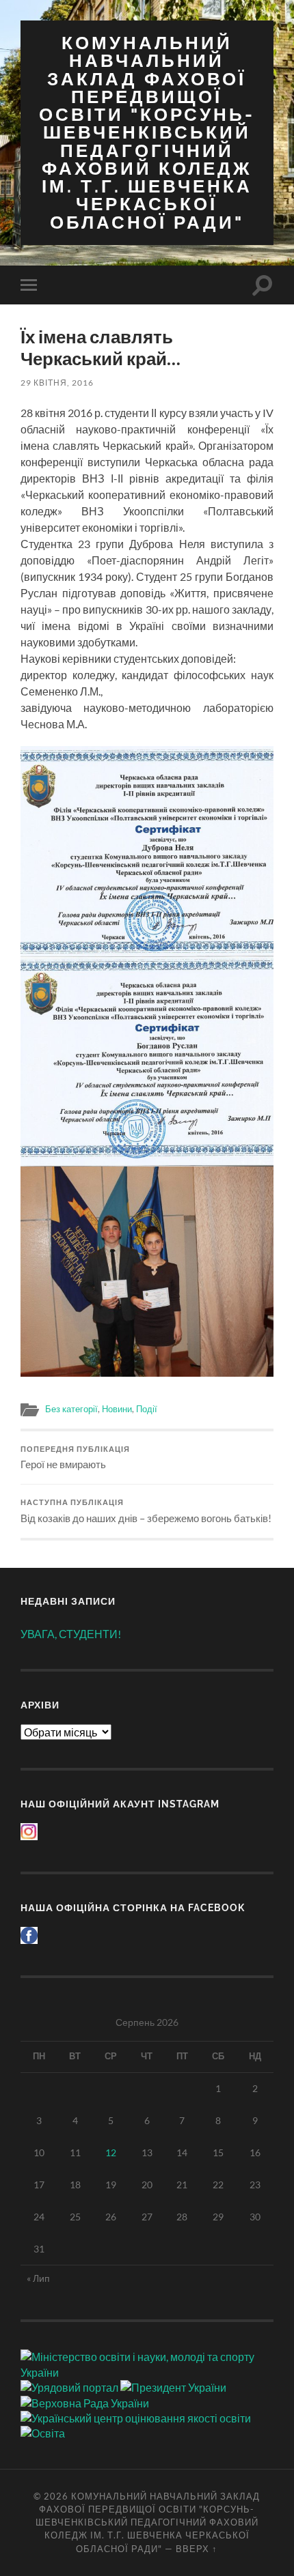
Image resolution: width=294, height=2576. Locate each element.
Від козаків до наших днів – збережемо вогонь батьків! (146, 1511)
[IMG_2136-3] (147, 1272)
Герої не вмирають (75, 1458)
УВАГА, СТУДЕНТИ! (71, 1634)
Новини (117, 1409)
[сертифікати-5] (147, 851)
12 (111, 2152)
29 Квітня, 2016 (57, 383)
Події (147, 1409)
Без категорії (71, 1409)
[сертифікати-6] (147, 1061)
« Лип (38, 2278)
